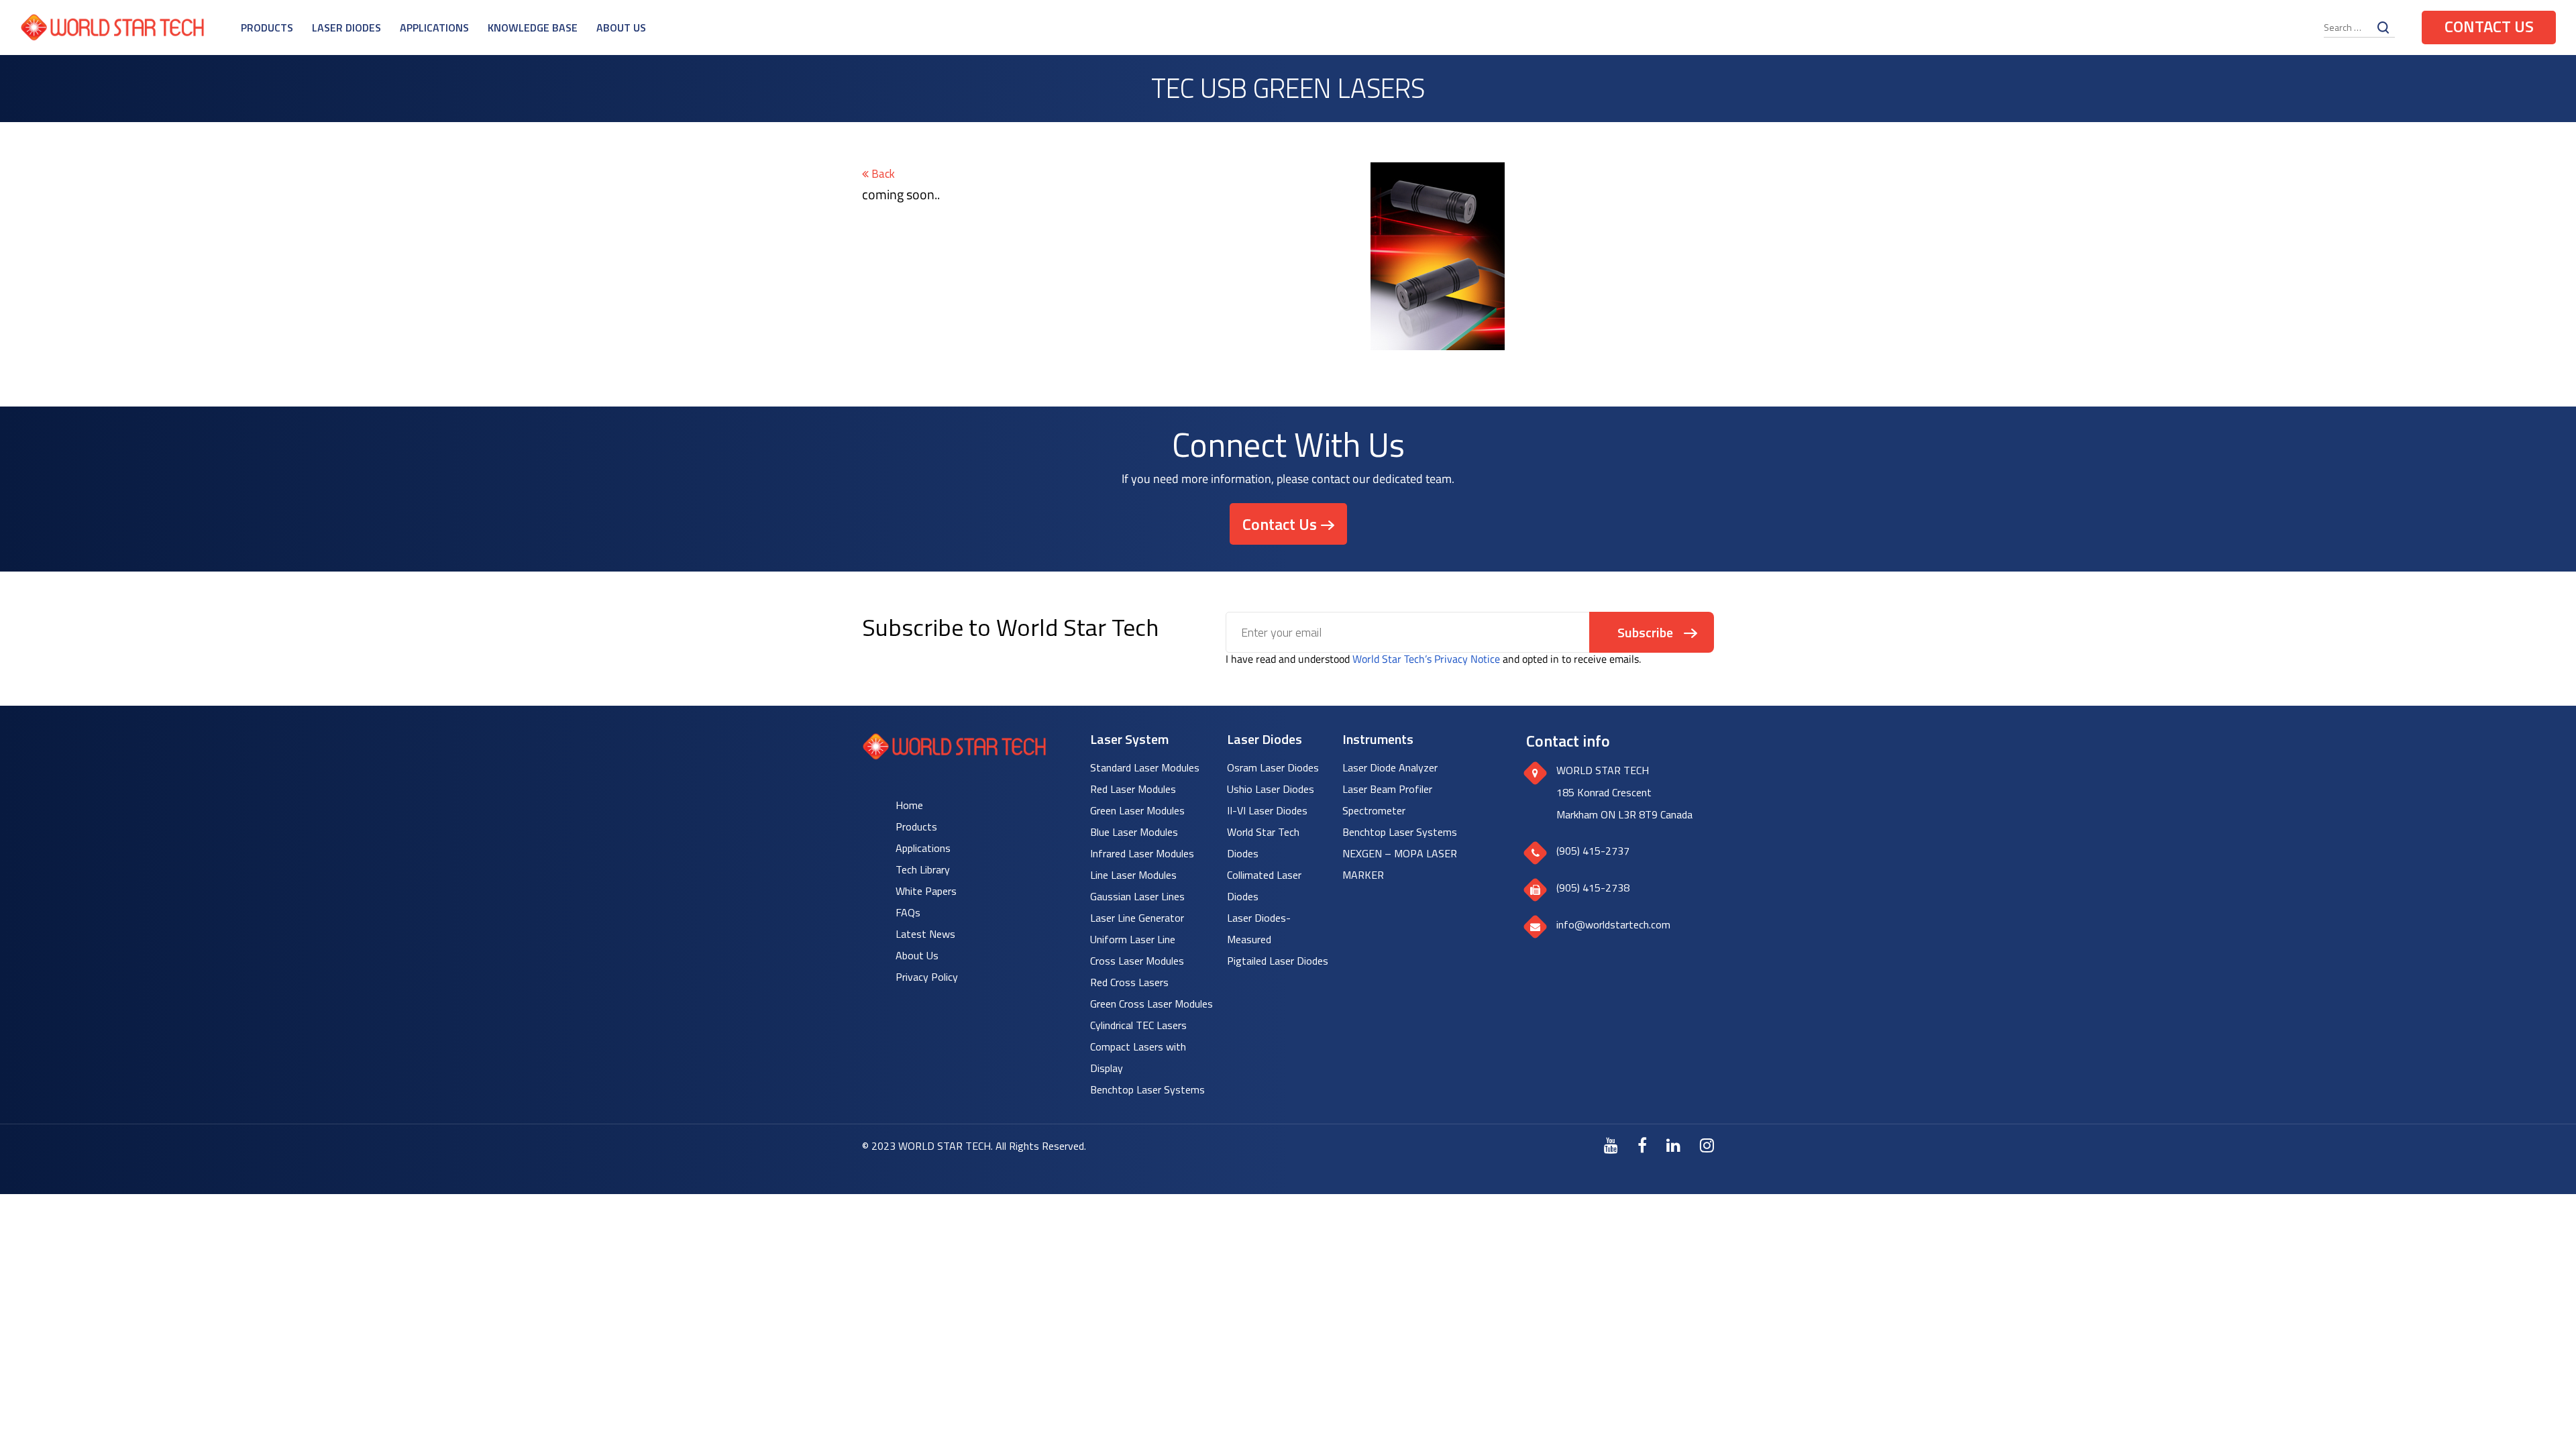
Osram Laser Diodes (1273, 767)
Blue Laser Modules (1134, 832)
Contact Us (2489, 26)
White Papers (926, 891)
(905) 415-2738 (1593, 888)
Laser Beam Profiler (1387, 789)
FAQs (908, 912)
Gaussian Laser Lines (1137, 896)
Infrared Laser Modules (1142, 853)
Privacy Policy (927, 977)
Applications (434, 28)
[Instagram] (1707, 1145)
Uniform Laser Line (1133, 939)
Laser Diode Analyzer (1390, 767)
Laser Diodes (346, 28)
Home (909, 805)
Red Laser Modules (1133, 789)
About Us (621, 28)
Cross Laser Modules (1137, 961)
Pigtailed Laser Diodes (1278, 961)
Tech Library (923, 869)
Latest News (925, 934)
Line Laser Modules (1133, 875)
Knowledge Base (533, 28)
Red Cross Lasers (1129, 982)
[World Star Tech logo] (954, 756)
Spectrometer (1374, 810)
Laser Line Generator (1137, 918)
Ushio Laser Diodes (1271, 789)
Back (882, 174)
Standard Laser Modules (1145, 767)
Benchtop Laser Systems (1147, 1089)
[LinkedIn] (1673, 1145)
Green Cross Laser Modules (1151, 1004)
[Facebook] (1642, 1145)
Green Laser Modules (1137, 810)
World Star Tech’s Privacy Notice (1426, 659)
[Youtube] (1611, 1145)
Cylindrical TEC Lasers (1138, 1025)
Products (267, 28)
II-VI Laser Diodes (1267, 810)
